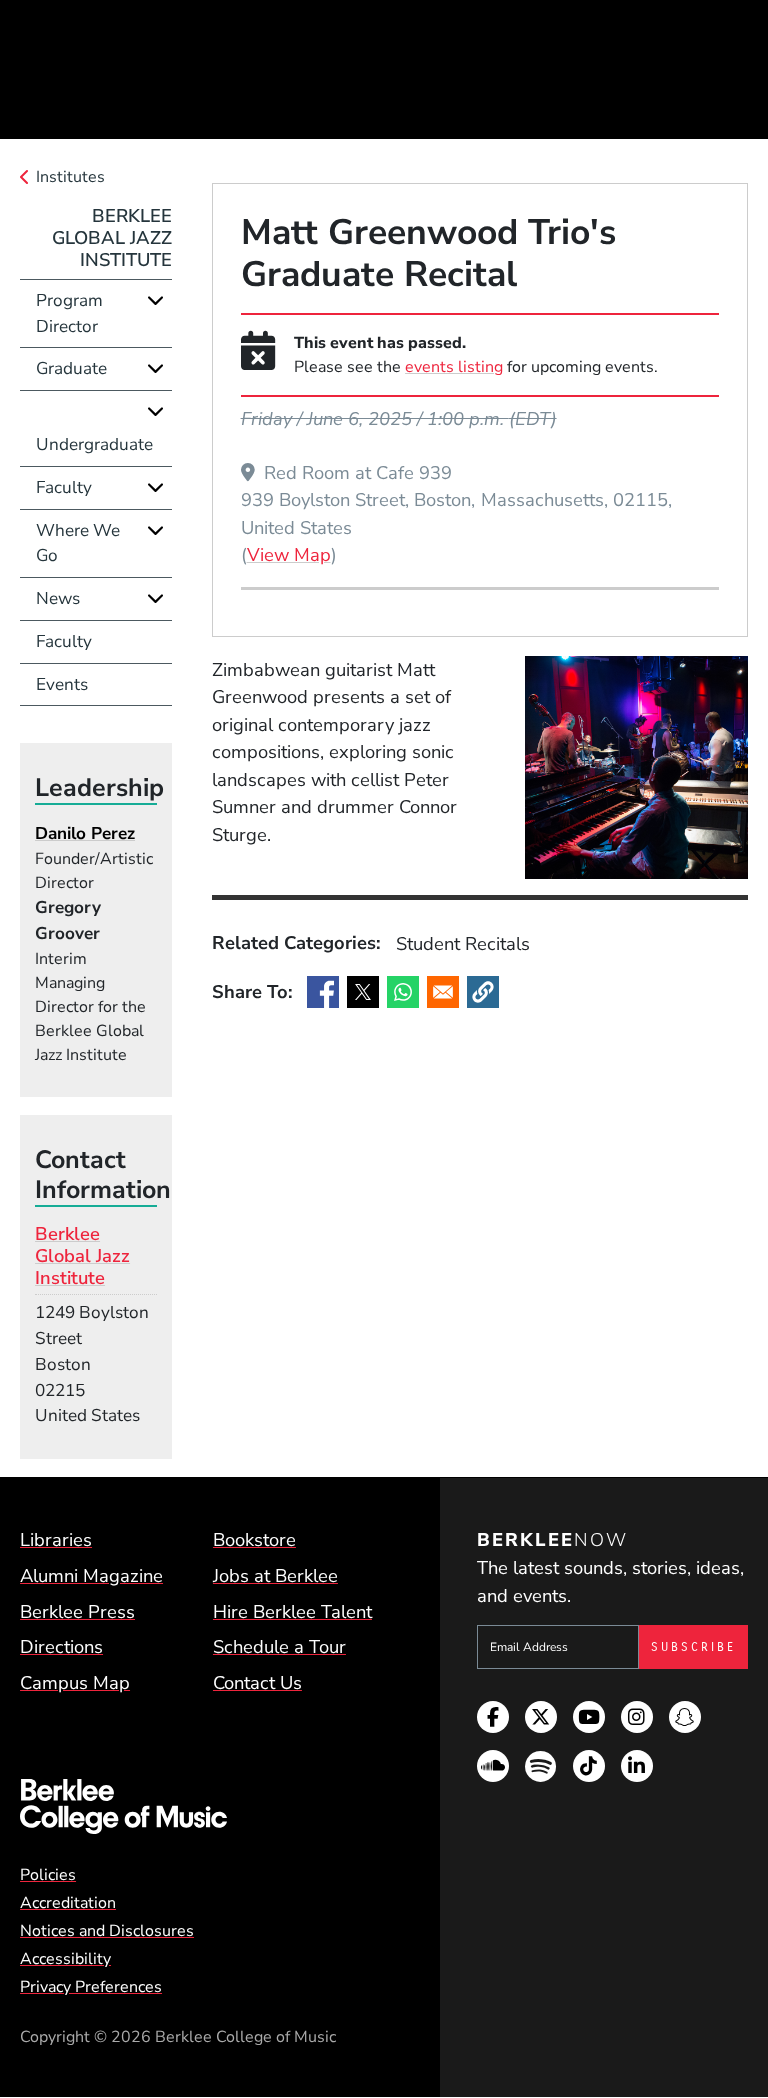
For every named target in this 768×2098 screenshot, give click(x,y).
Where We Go (78, 543)
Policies (48, 1875)
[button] (483, 992)
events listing (454, 367)
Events (62, 684)
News (58, 598)
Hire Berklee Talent (292, 1611)
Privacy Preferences (91, 1987)
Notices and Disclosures (107, 1931)
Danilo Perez (85, 833)
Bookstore (254, 1539)
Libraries (56, 1539)
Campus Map (75, 1682)
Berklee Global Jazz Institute (112, 237)
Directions (61, 1646)
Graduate (71, 368)
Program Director (69, 313)
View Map (289, 554)
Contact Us (257, 1682)
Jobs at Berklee (275, 1575)
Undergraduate (94, 444)
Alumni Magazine (91, 1575)
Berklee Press (77, 1611)
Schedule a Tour (279, 1646)
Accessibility (65, 1959)
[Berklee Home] (202, 1806)
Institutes (70, 177)
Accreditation (68, 1903)
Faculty (64, 487)
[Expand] (155, 300)
